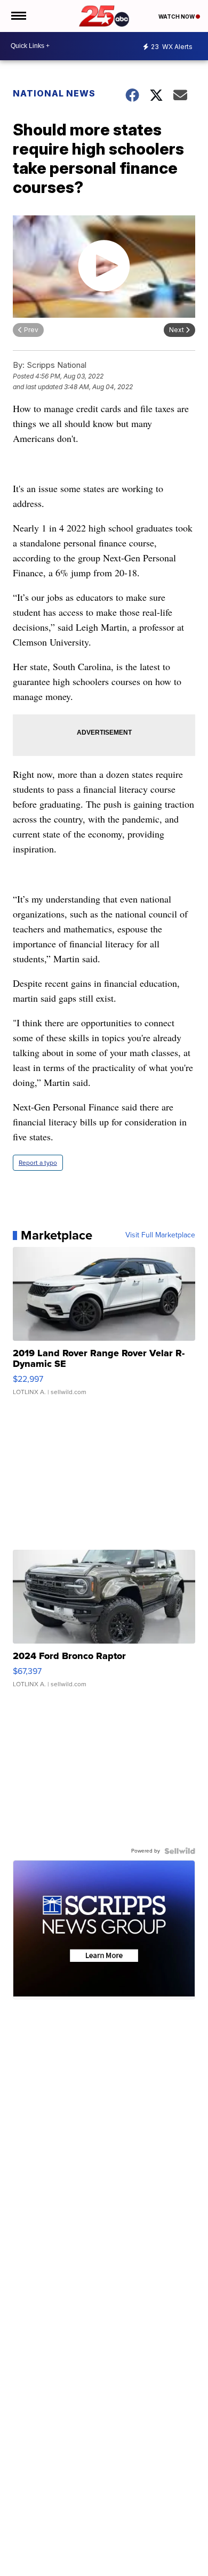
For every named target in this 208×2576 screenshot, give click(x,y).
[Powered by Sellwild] (180, 1851)
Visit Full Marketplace (160, 1235)
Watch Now (177, 17)
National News (54, 93)
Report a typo (38, 1163)
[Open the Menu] (18, 16)
